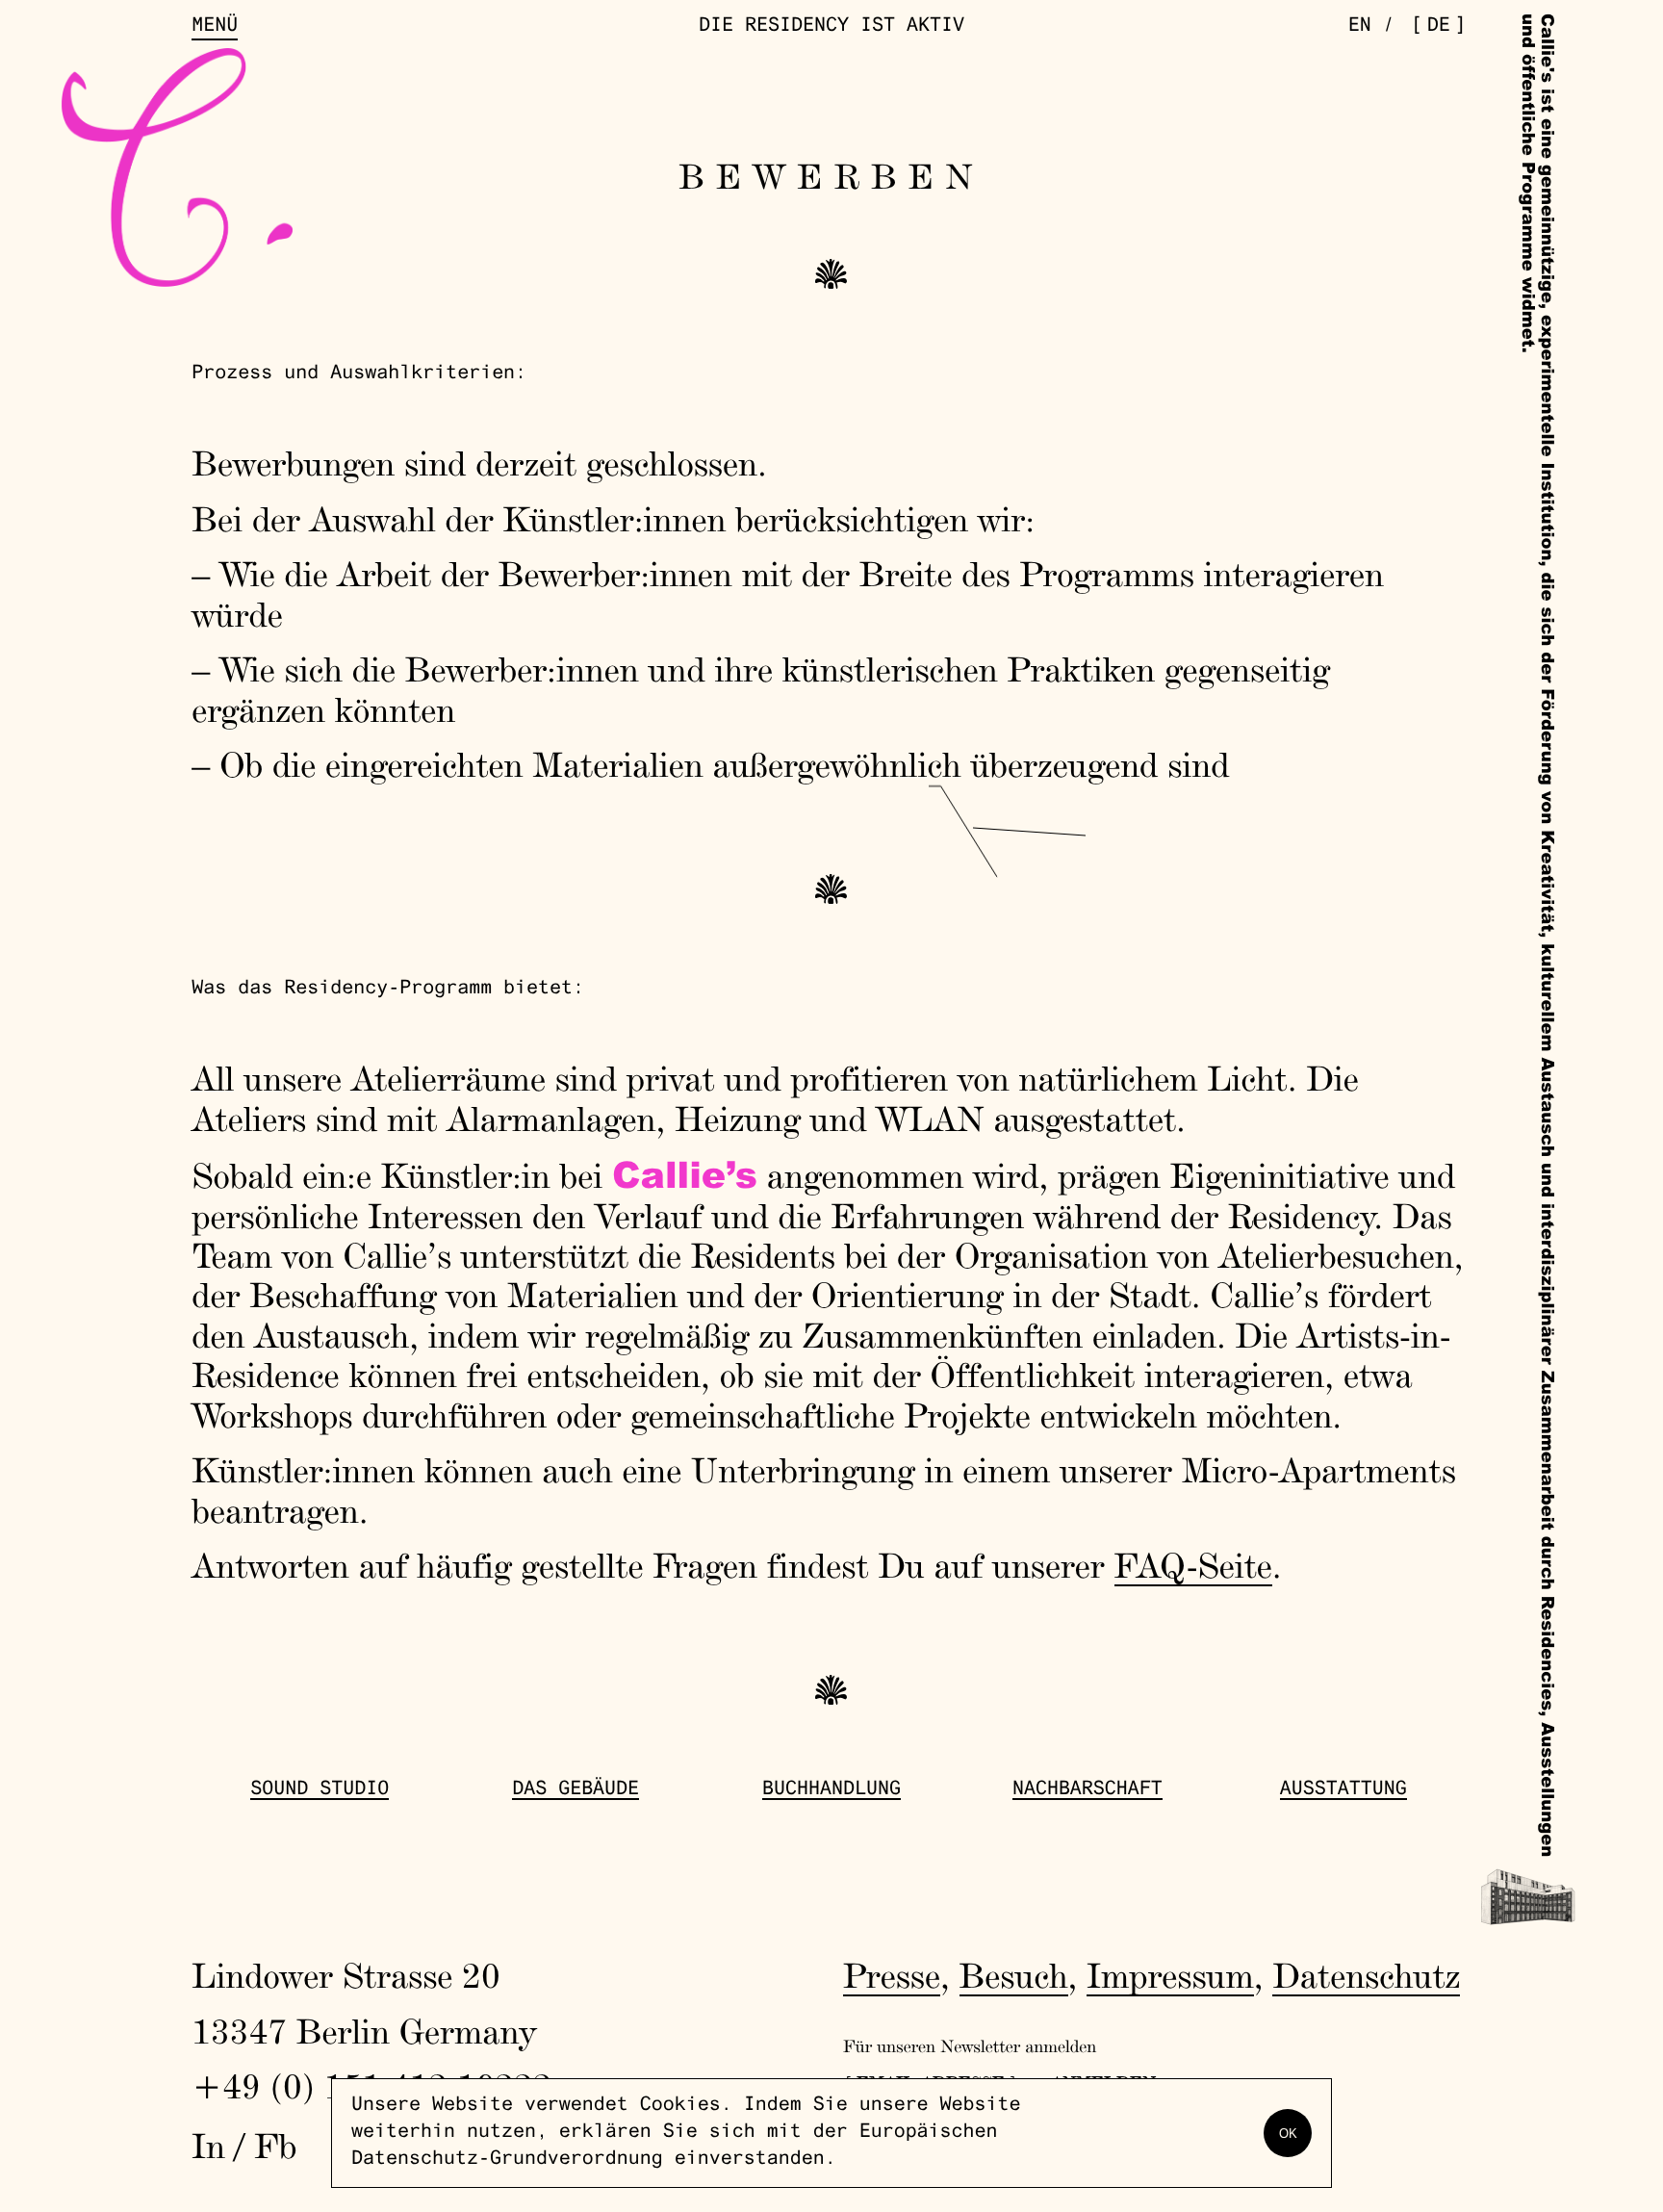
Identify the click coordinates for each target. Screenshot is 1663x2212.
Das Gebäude (576, 1790)
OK (1288, 2134)
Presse (892, 1975)
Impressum (1170, 1975)
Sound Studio (320, 1790)
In (208, 2146)
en (1360, 27)
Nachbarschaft (1087, 1790)
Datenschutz (1366, 1975)
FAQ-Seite (1193, 1565)
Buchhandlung (831, 1790)
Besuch (1014, 1975)
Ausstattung (1343, 1790)
